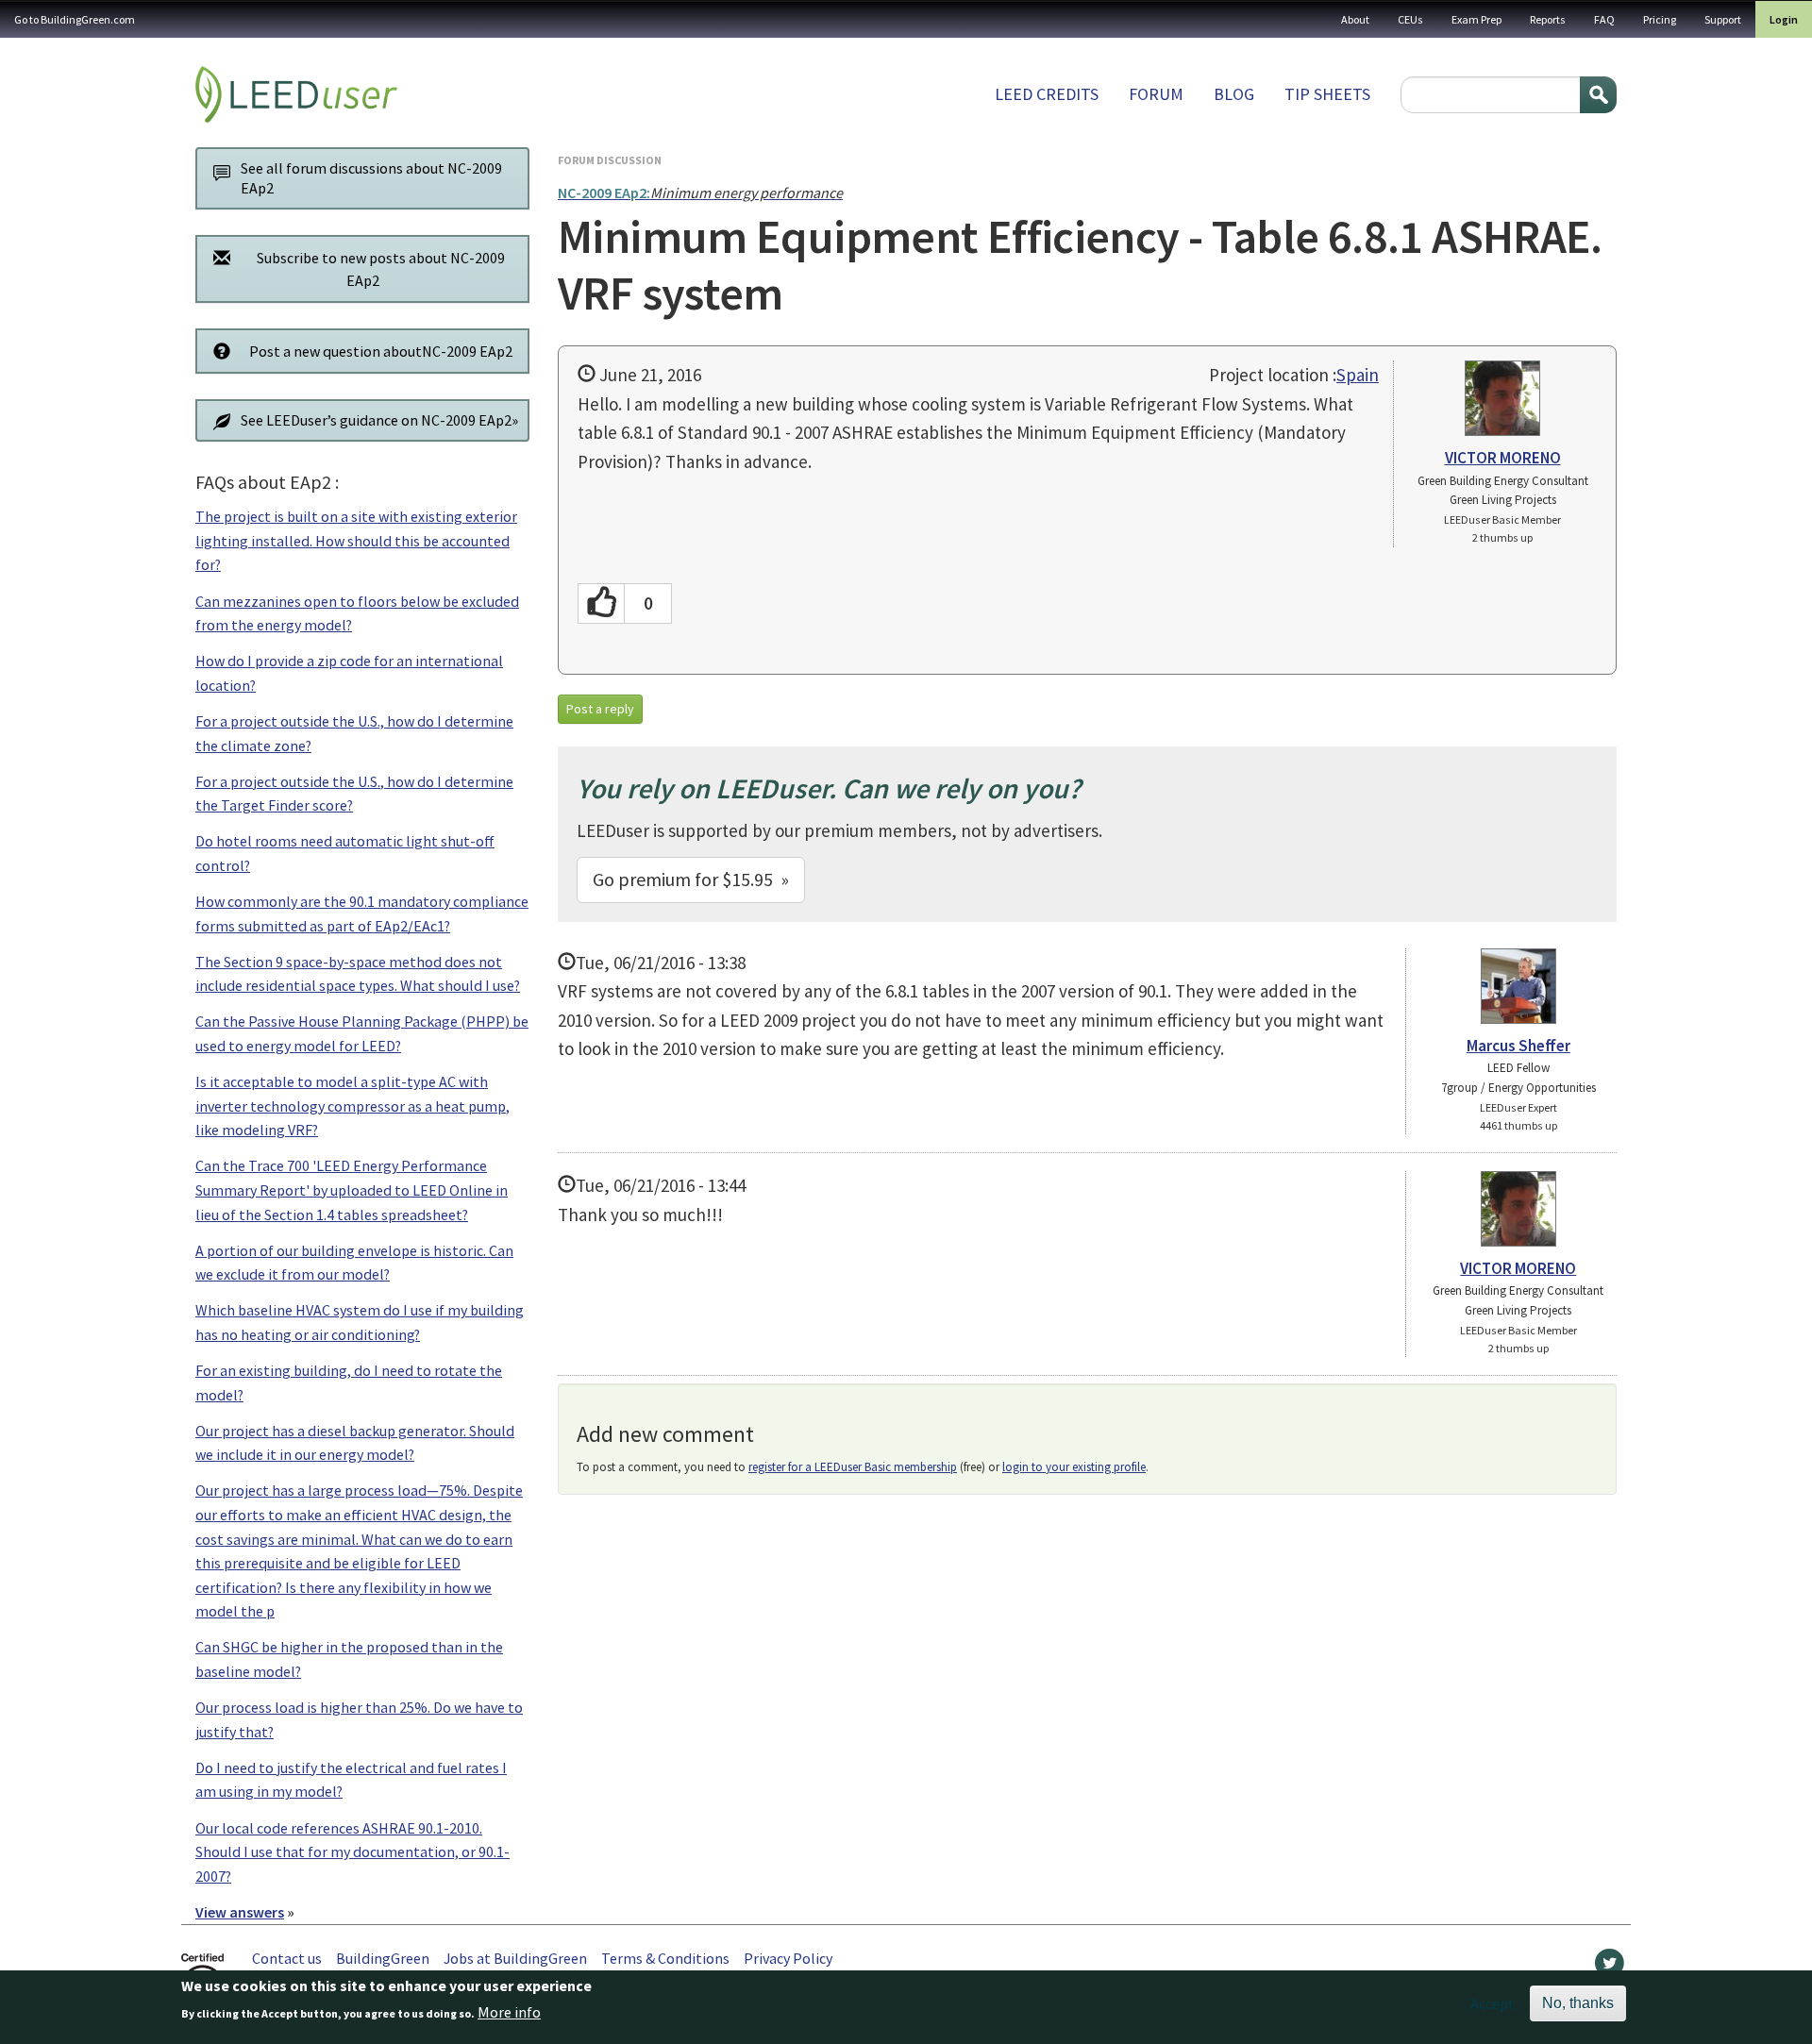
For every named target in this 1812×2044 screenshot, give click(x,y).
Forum (1156, 94)
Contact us (287, 1958)
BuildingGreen (383, 1958)
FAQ (1604, 19)
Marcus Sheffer (1518, 1046)
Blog (1234, 94)
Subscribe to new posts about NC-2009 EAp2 (381, 269)
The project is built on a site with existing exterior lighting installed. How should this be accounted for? (356, 540)
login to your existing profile (1074, 1467)
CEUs (1410, 19)
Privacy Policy (788, 1958)
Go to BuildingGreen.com (75, 19)
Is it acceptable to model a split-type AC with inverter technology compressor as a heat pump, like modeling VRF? (352, 1106)
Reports (1548, 19)
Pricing (1660, 19)
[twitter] (1610, 1968)
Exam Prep (1476, 19)
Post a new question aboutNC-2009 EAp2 (381, 351)
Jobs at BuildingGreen (515, 1958)
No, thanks (1578, 2003)
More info (509, 2013)
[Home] (296, 94)
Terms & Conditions (665, 1958)
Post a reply (600, 709)
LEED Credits (1047, 94)
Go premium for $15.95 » (691, 879)
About (1355, 19)
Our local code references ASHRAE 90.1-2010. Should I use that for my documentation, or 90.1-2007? (352, 1852)
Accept (1493, 2003)
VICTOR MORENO (1503, 458)
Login (1784, 19)
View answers (240, 1912)
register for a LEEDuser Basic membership (853, 1467)
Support (1723, 19)
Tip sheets (1327, 94)
